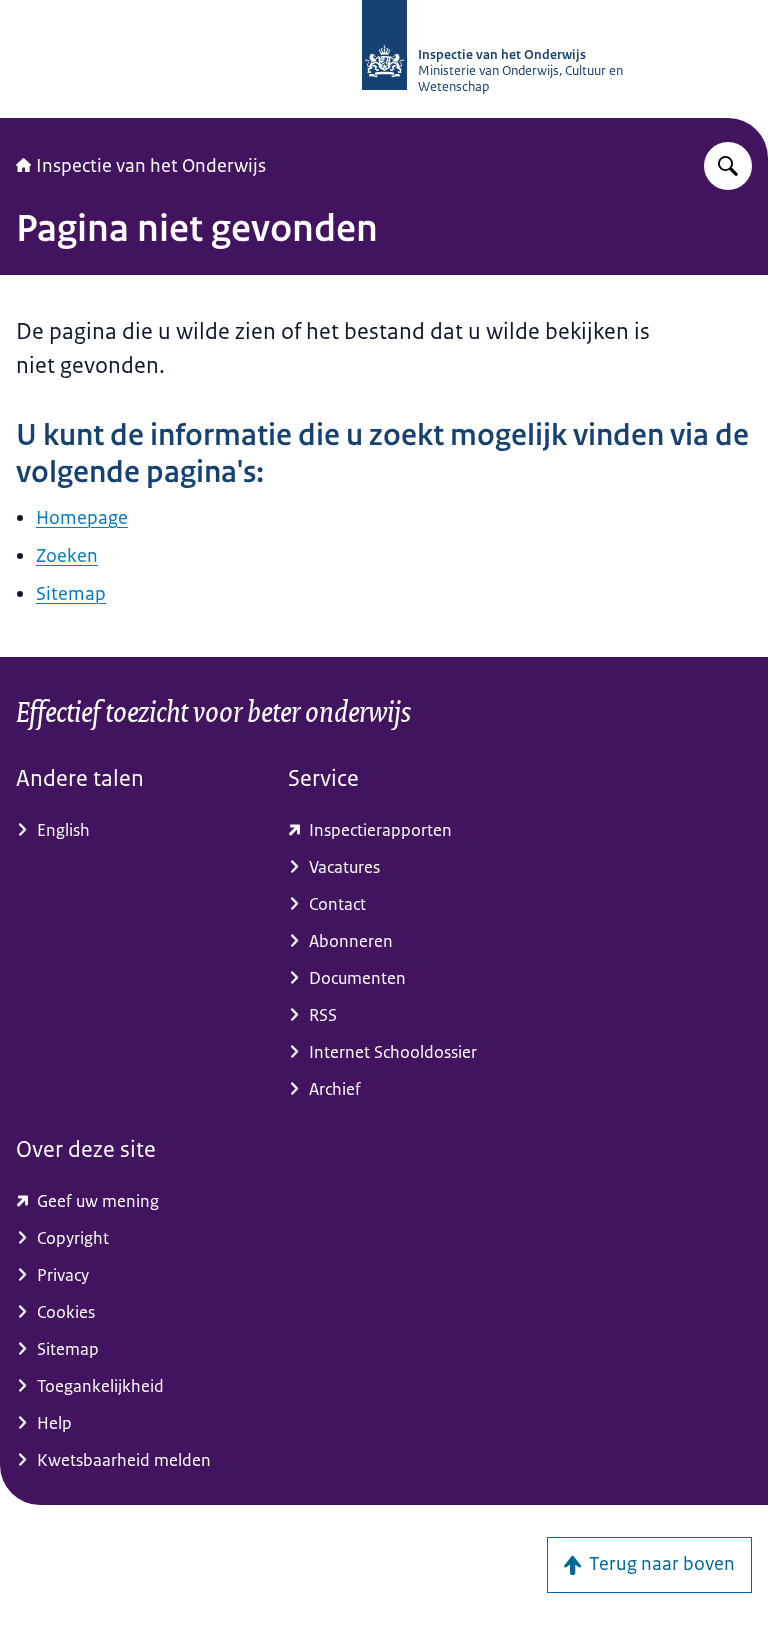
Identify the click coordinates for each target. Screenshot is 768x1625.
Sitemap (71, 594)
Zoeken (67, 556)
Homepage (82, 518)
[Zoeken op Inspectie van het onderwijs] (728, 166)
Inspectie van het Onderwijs (151, 166)
